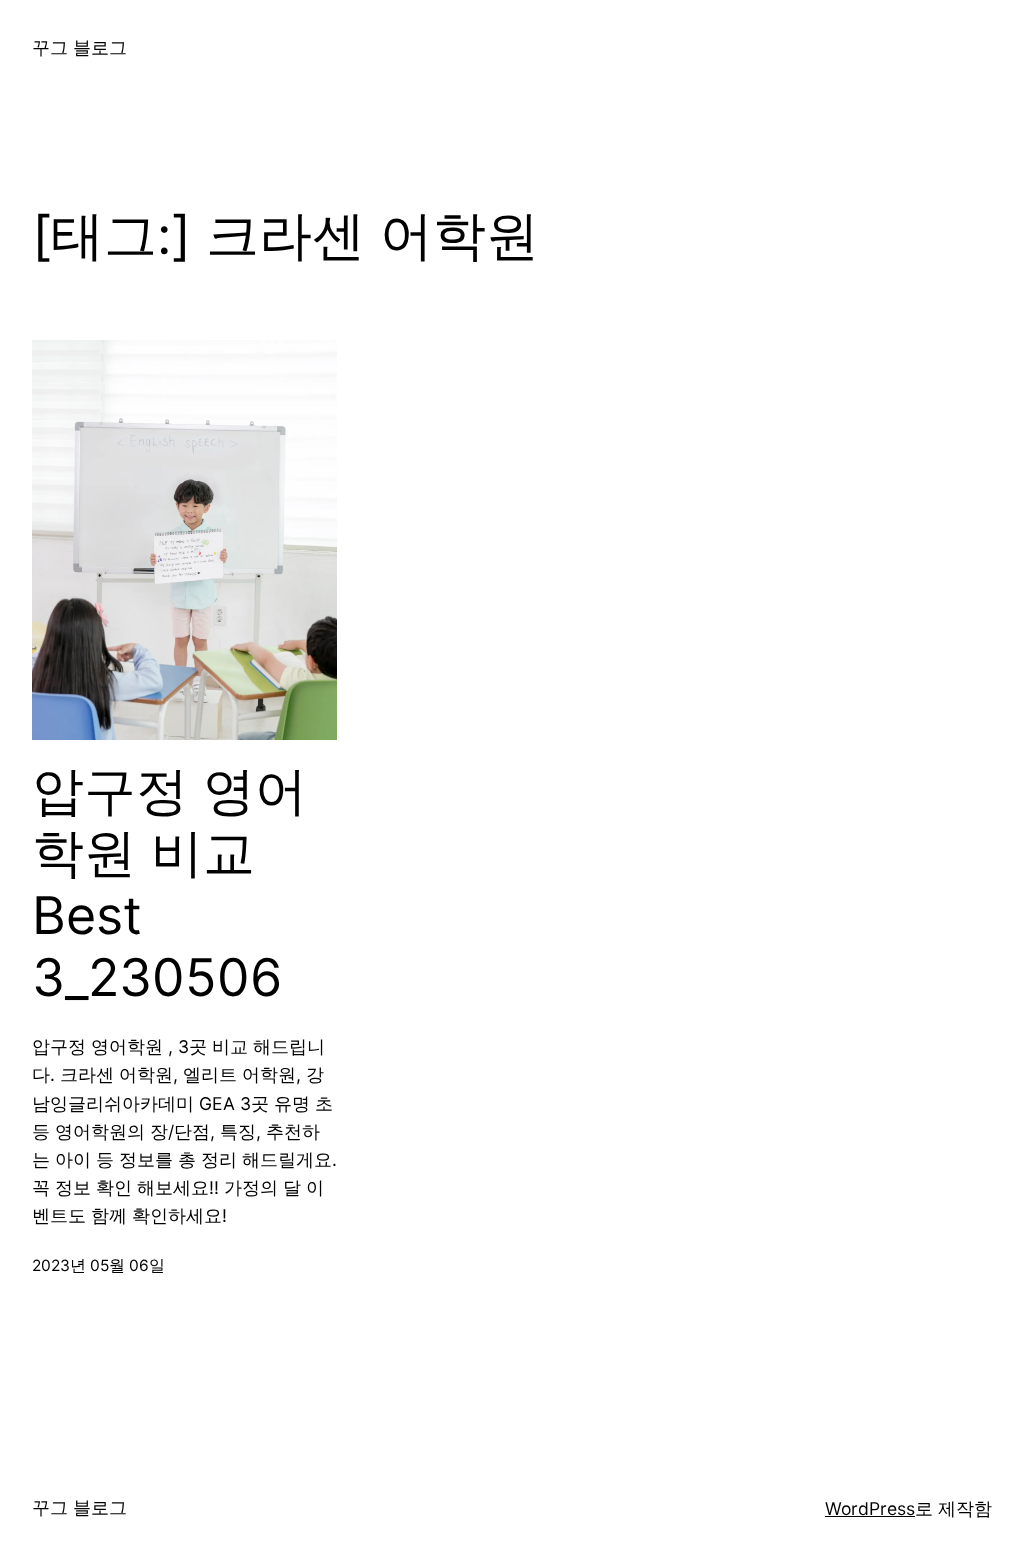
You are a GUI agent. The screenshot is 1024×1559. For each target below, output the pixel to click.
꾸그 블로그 (79, 47)
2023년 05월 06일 (98, 1265)
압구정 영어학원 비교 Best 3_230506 (169, 884)
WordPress (870, 1508)
